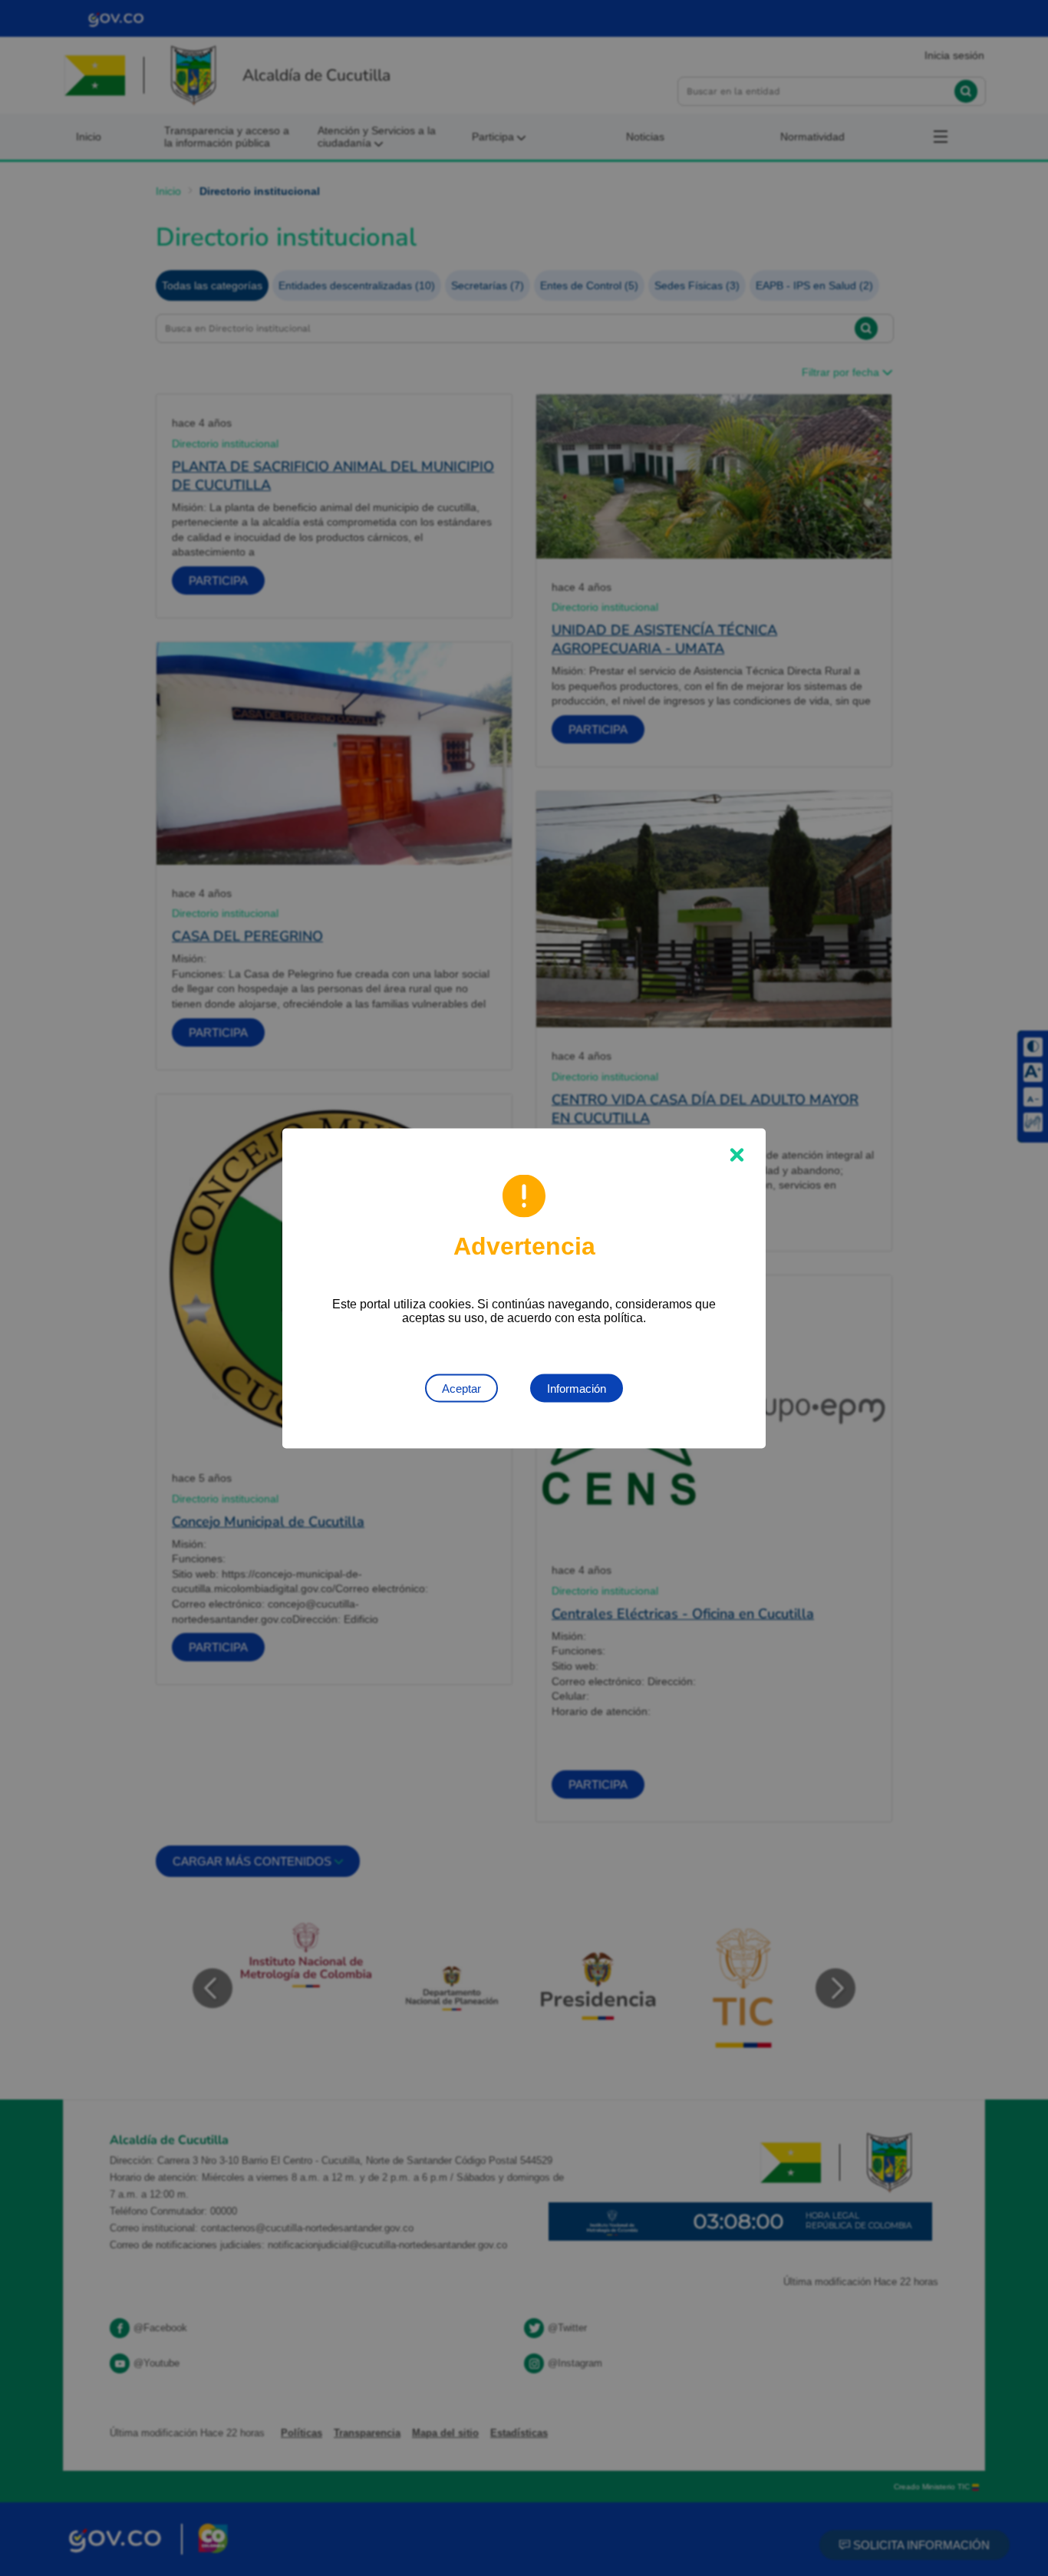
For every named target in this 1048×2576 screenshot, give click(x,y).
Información (577, 1388)
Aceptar (461, 1388)
